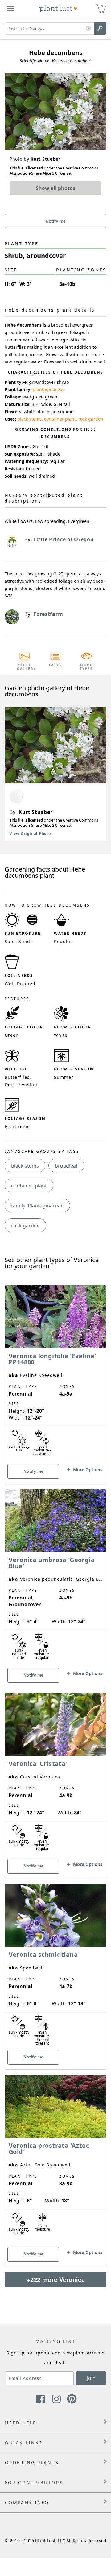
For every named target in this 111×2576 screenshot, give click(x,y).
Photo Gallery (25, 667)
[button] (88, 29)
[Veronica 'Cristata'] (55, 1775)
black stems (29, 419)
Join (91, 2378)
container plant (60, 419)
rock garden (91, 419)
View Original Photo (30, 834)
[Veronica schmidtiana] (55, 1966)
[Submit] (100, 29)
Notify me (56, 221)
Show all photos (55, 188)
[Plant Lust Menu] (11, 9)
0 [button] (102, 6)
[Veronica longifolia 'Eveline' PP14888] (55, 1374)
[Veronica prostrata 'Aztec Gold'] (55, 2160)
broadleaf (66, 1166)
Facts (56, 665)
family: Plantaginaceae (37, 1206)
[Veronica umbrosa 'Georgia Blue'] (55, 1578)
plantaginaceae (49, 389)
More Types (86, 667)
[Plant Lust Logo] (58, 9)
